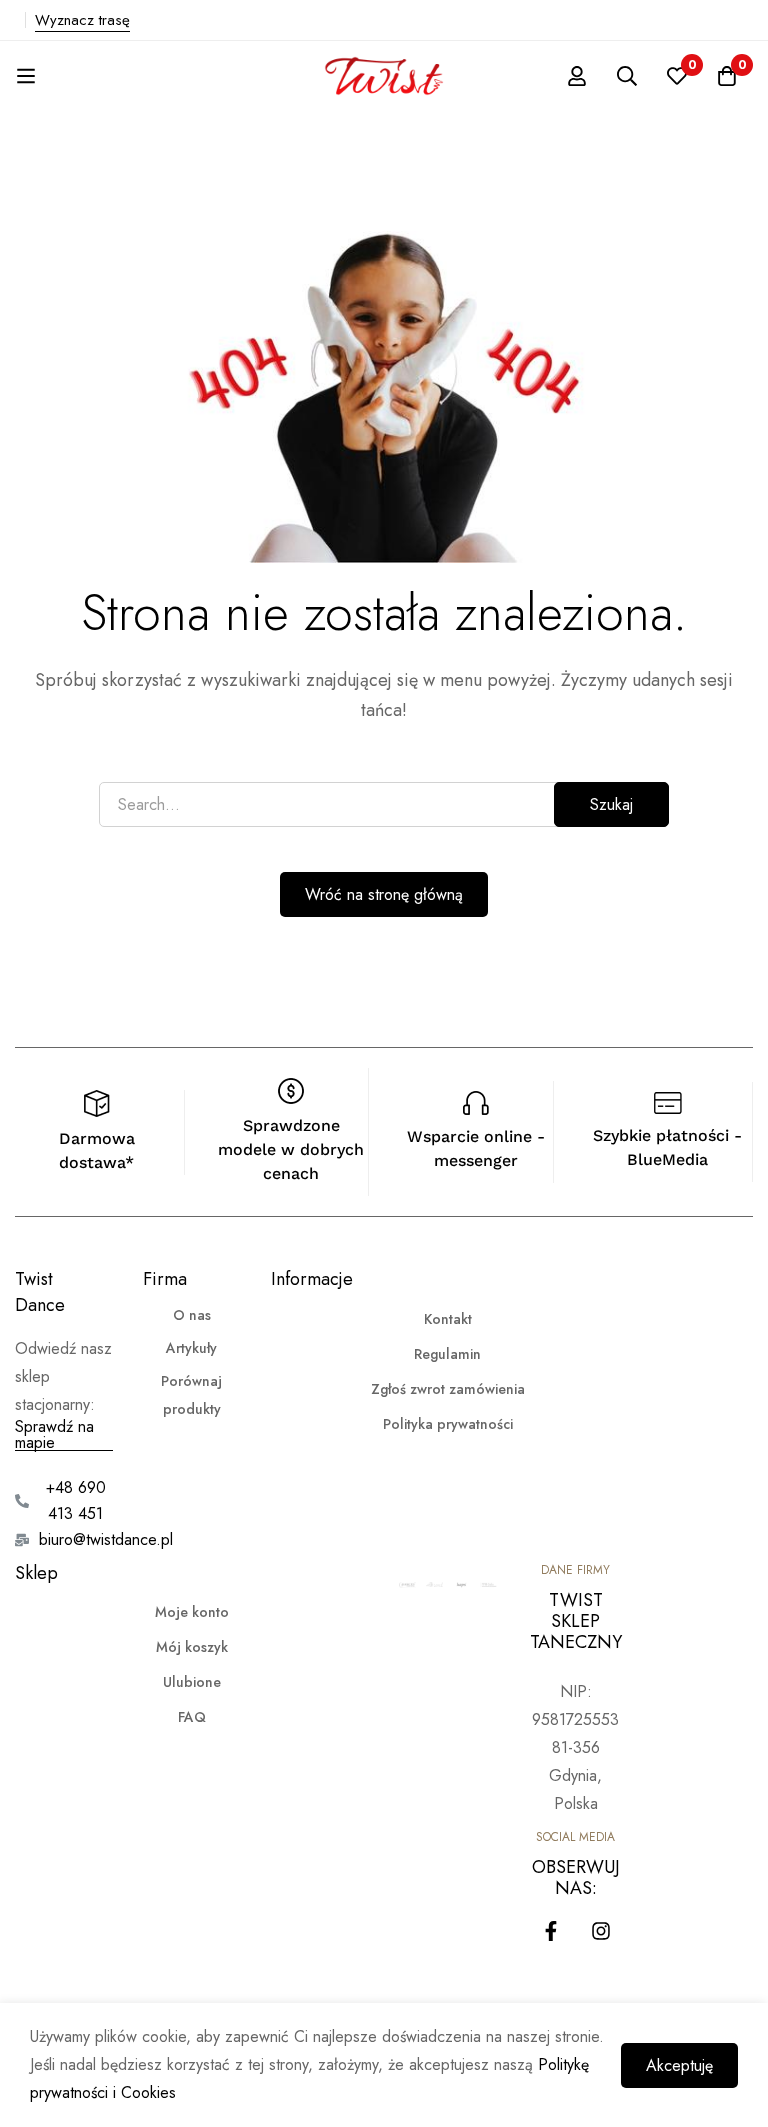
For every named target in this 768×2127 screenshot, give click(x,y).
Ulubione (192, 1682)
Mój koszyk (192, 1647)
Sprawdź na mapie (54, 1435)
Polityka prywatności (448, 1424)
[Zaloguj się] (577, 76)
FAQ (192, 1717)
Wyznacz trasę (82, 20)
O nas (192, 1315)
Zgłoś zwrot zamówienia (448, 1389)
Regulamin (447, 1354)
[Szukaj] (627, 76)
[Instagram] (601, 1931)
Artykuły (191, 1348)
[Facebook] (551, 1931)
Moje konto (192, 1612)
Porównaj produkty (191, 1395)
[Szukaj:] (384, 804)
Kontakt (448, 1319)
